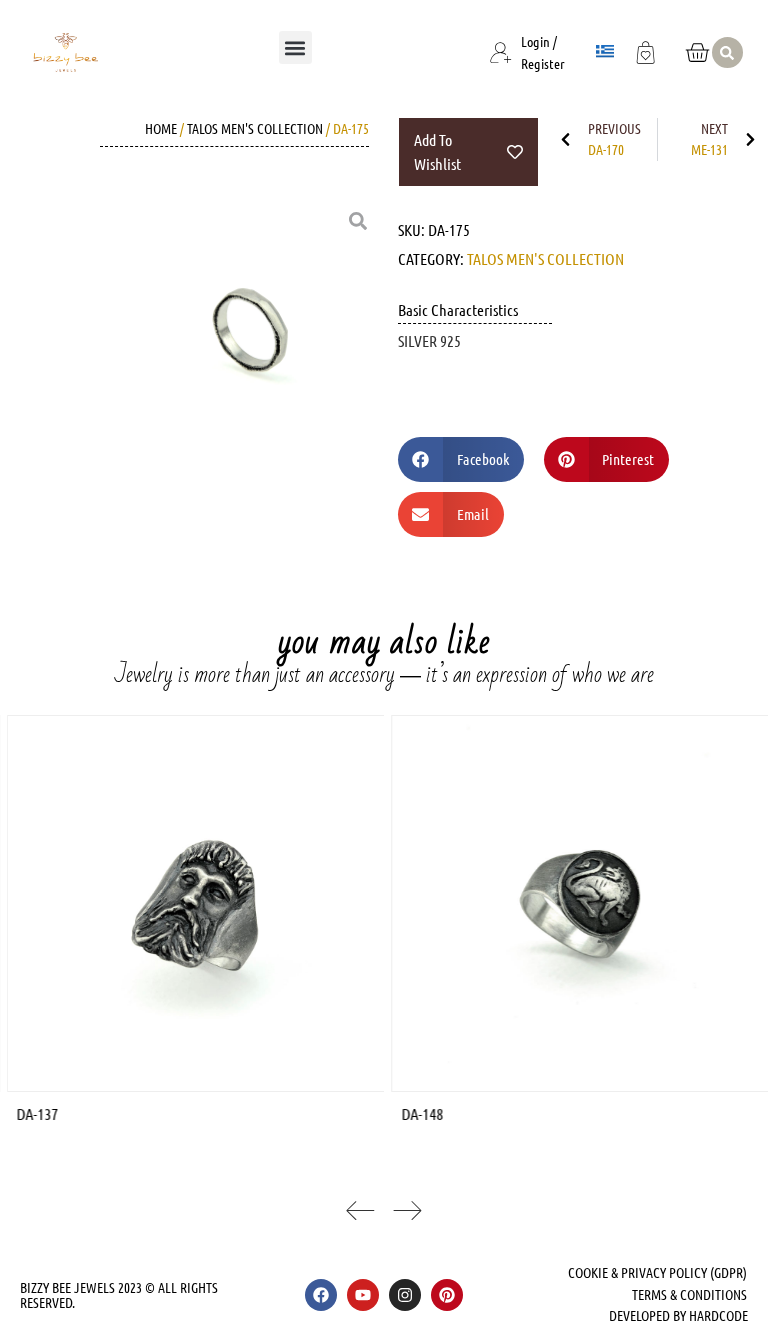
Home (161, 128)
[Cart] (697, 52)
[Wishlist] (646, 50)
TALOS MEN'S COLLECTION (255, 128)
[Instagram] (405, 1295)
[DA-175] (249, 330)
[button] (295, 47)
